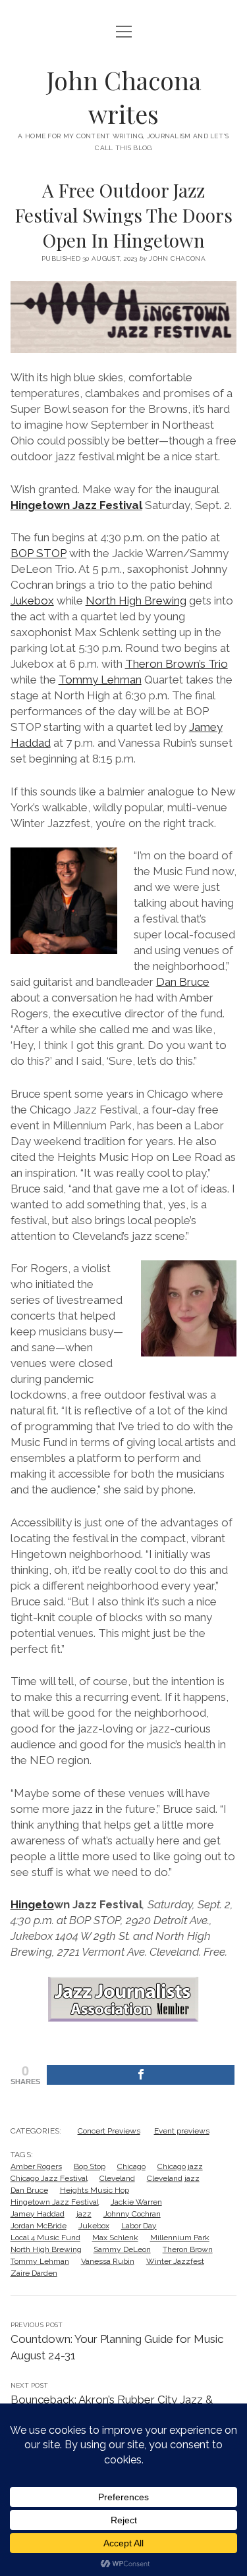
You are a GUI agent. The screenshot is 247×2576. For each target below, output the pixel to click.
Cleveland (117, 2178)
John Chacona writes (124, 97)
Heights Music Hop (95, 2190)
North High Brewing (136, 601)
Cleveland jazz (173, 2178)
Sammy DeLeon (122, 2249)
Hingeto (32, 1904)
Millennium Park (180, 2238)
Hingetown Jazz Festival (76, 505)
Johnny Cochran (132, 2214)
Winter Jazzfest (175, 2261)
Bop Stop (90, 2166)
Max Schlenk (115, 2238)
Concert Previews (109, 2131)
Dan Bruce (183, 982)
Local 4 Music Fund (45, 2238)
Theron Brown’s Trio (177, 664)
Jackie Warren (136, 2202)
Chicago (131, 2166)
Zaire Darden (34, 2273)
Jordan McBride (39, 2226)
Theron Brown (188, 2249)
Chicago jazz (180, 2166)
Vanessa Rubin (108, 2261)
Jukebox (32, 601)
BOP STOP (39, 553)
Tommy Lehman (100, 680)
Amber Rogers (36, 2166)
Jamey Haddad (38, 2214)
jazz (84, 2214)
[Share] (141, 2075)
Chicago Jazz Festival (49, 2178)
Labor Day (139, 2226)
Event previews (182, 2131)
